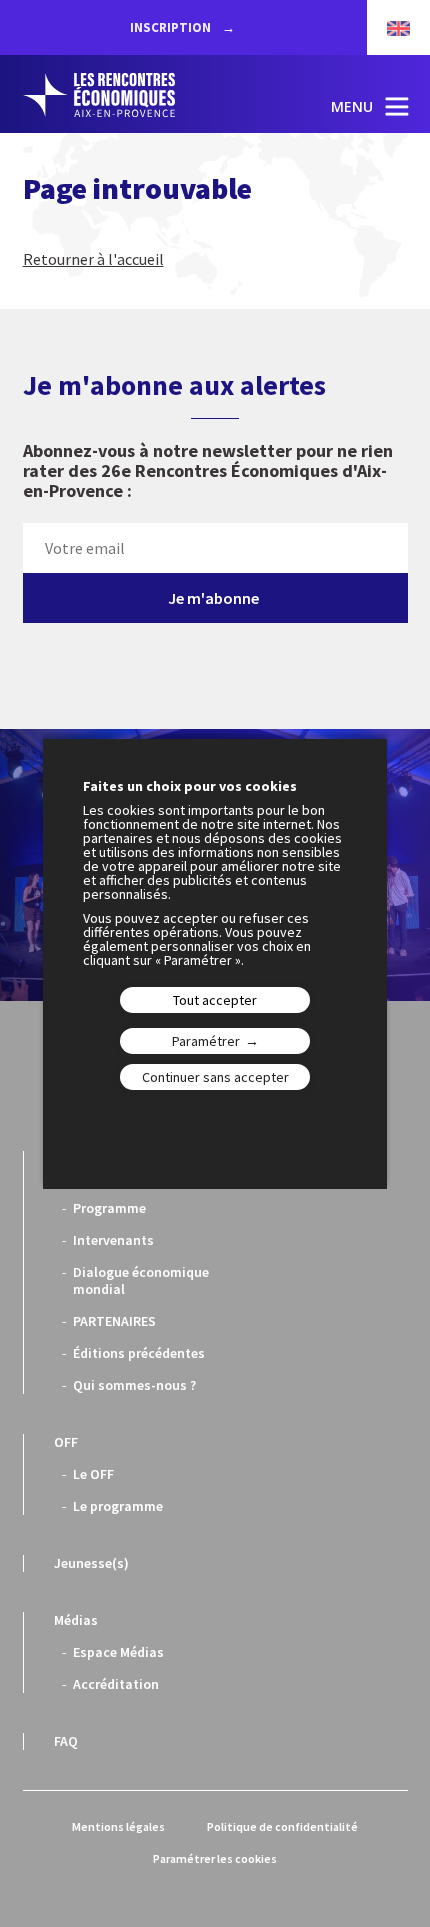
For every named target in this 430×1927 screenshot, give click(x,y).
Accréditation (116, 1684)
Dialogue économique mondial (141, 1280)
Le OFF (93, 1474)
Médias (76, 1620)
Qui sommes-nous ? (134, 1385)
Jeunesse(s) (91, 1563)
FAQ (66, 1741)
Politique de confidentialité (282, 1826)
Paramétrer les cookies (215, 1858)
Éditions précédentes (139, 1353)
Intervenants (113, 1240)
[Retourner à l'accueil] (119, 95)
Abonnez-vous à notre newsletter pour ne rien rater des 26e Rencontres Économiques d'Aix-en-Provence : (208, 471)
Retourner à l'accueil (93, 259)
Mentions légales (118, 1826)
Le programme (118, 1506)
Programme (109, 1208)
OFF (66, 1442)
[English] (388, 27)
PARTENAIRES (114, 1321)
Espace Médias (118, 1652)
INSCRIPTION (172, 27)
